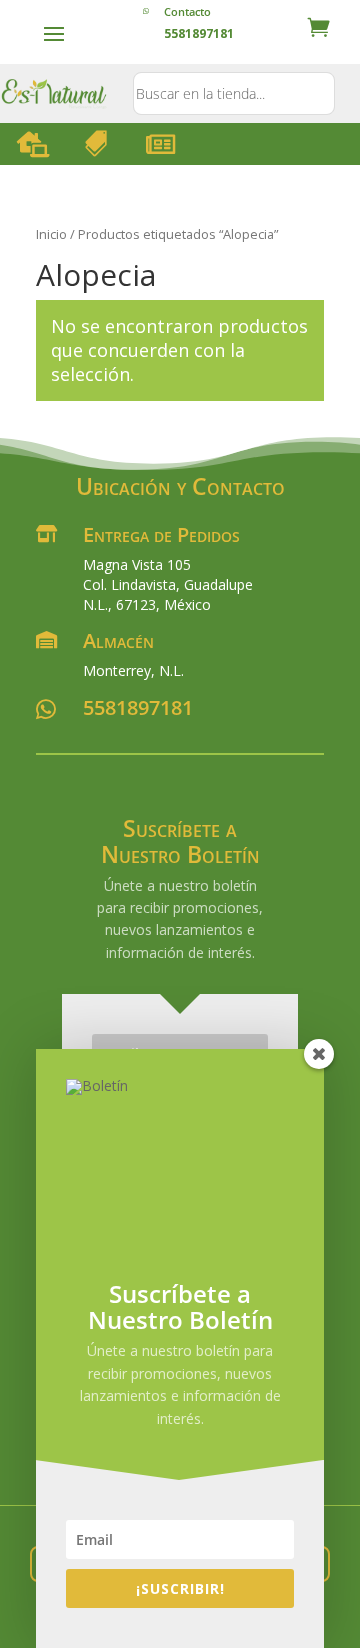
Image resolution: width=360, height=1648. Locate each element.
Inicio (51, 234)
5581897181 (138, 707)
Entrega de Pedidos (161, 534)
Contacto (187, 11)
